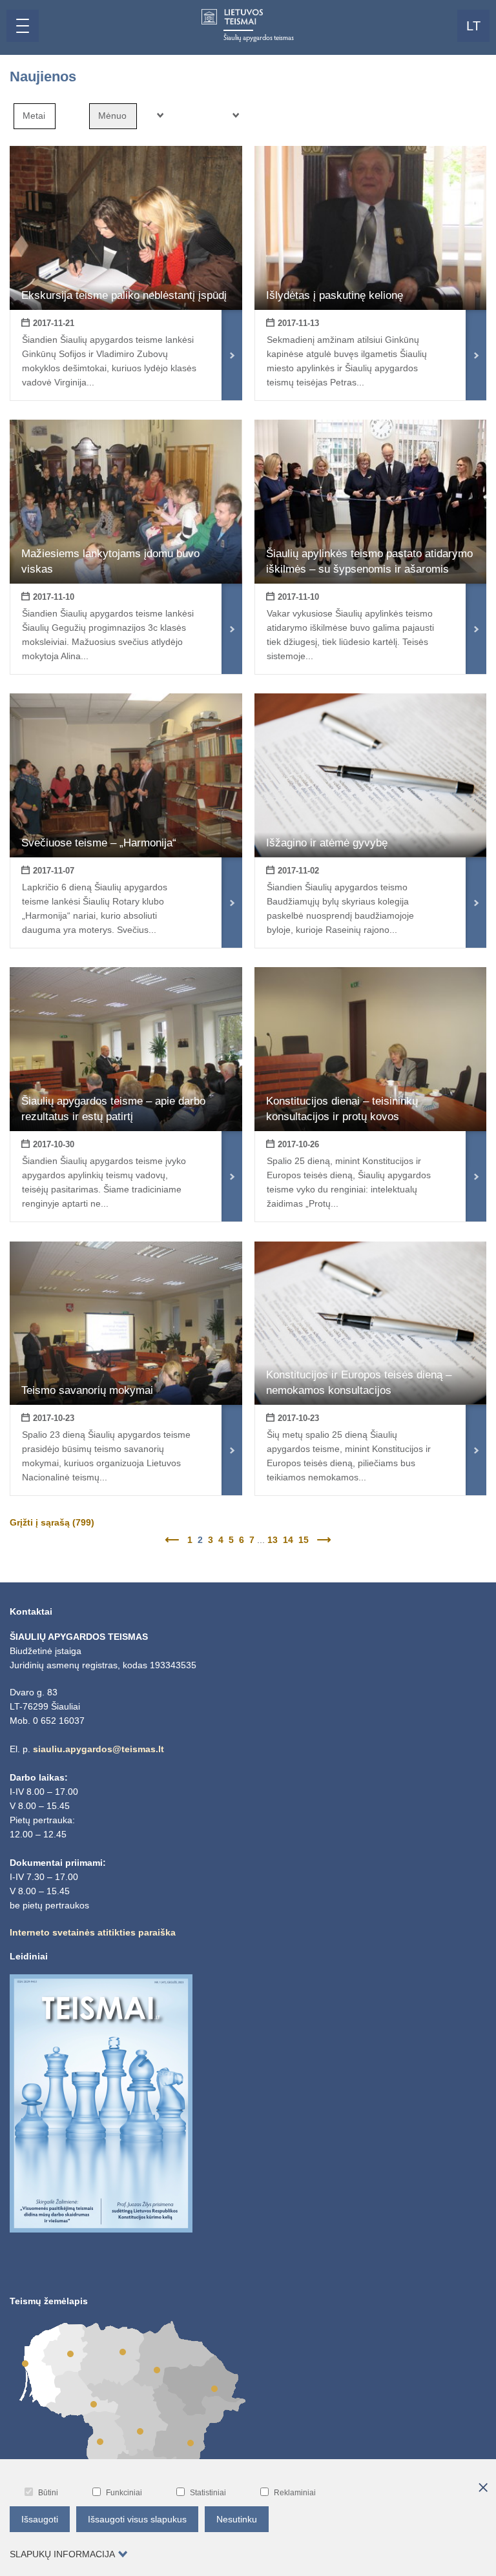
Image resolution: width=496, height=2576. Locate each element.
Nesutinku (237, 2519)
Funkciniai (124, 2493)
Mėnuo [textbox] (112, 116)
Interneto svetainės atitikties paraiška (93, 1932)
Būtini (48, 2493)
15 (304, 1540)
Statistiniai (208, 2493)
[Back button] (173, 1540)
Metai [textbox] (34, 116)
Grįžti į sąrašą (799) (52, 1522)
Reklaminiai (295, 2493)
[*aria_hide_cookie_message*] (483, 2488)
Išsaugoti (40, 2519)
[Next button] (323, 1540)
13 (273, 1540)
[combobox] (35, 116)
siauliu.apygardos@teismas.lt (98, 1749)
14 (288, 1540)
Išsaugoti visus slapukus (137, 2519)
